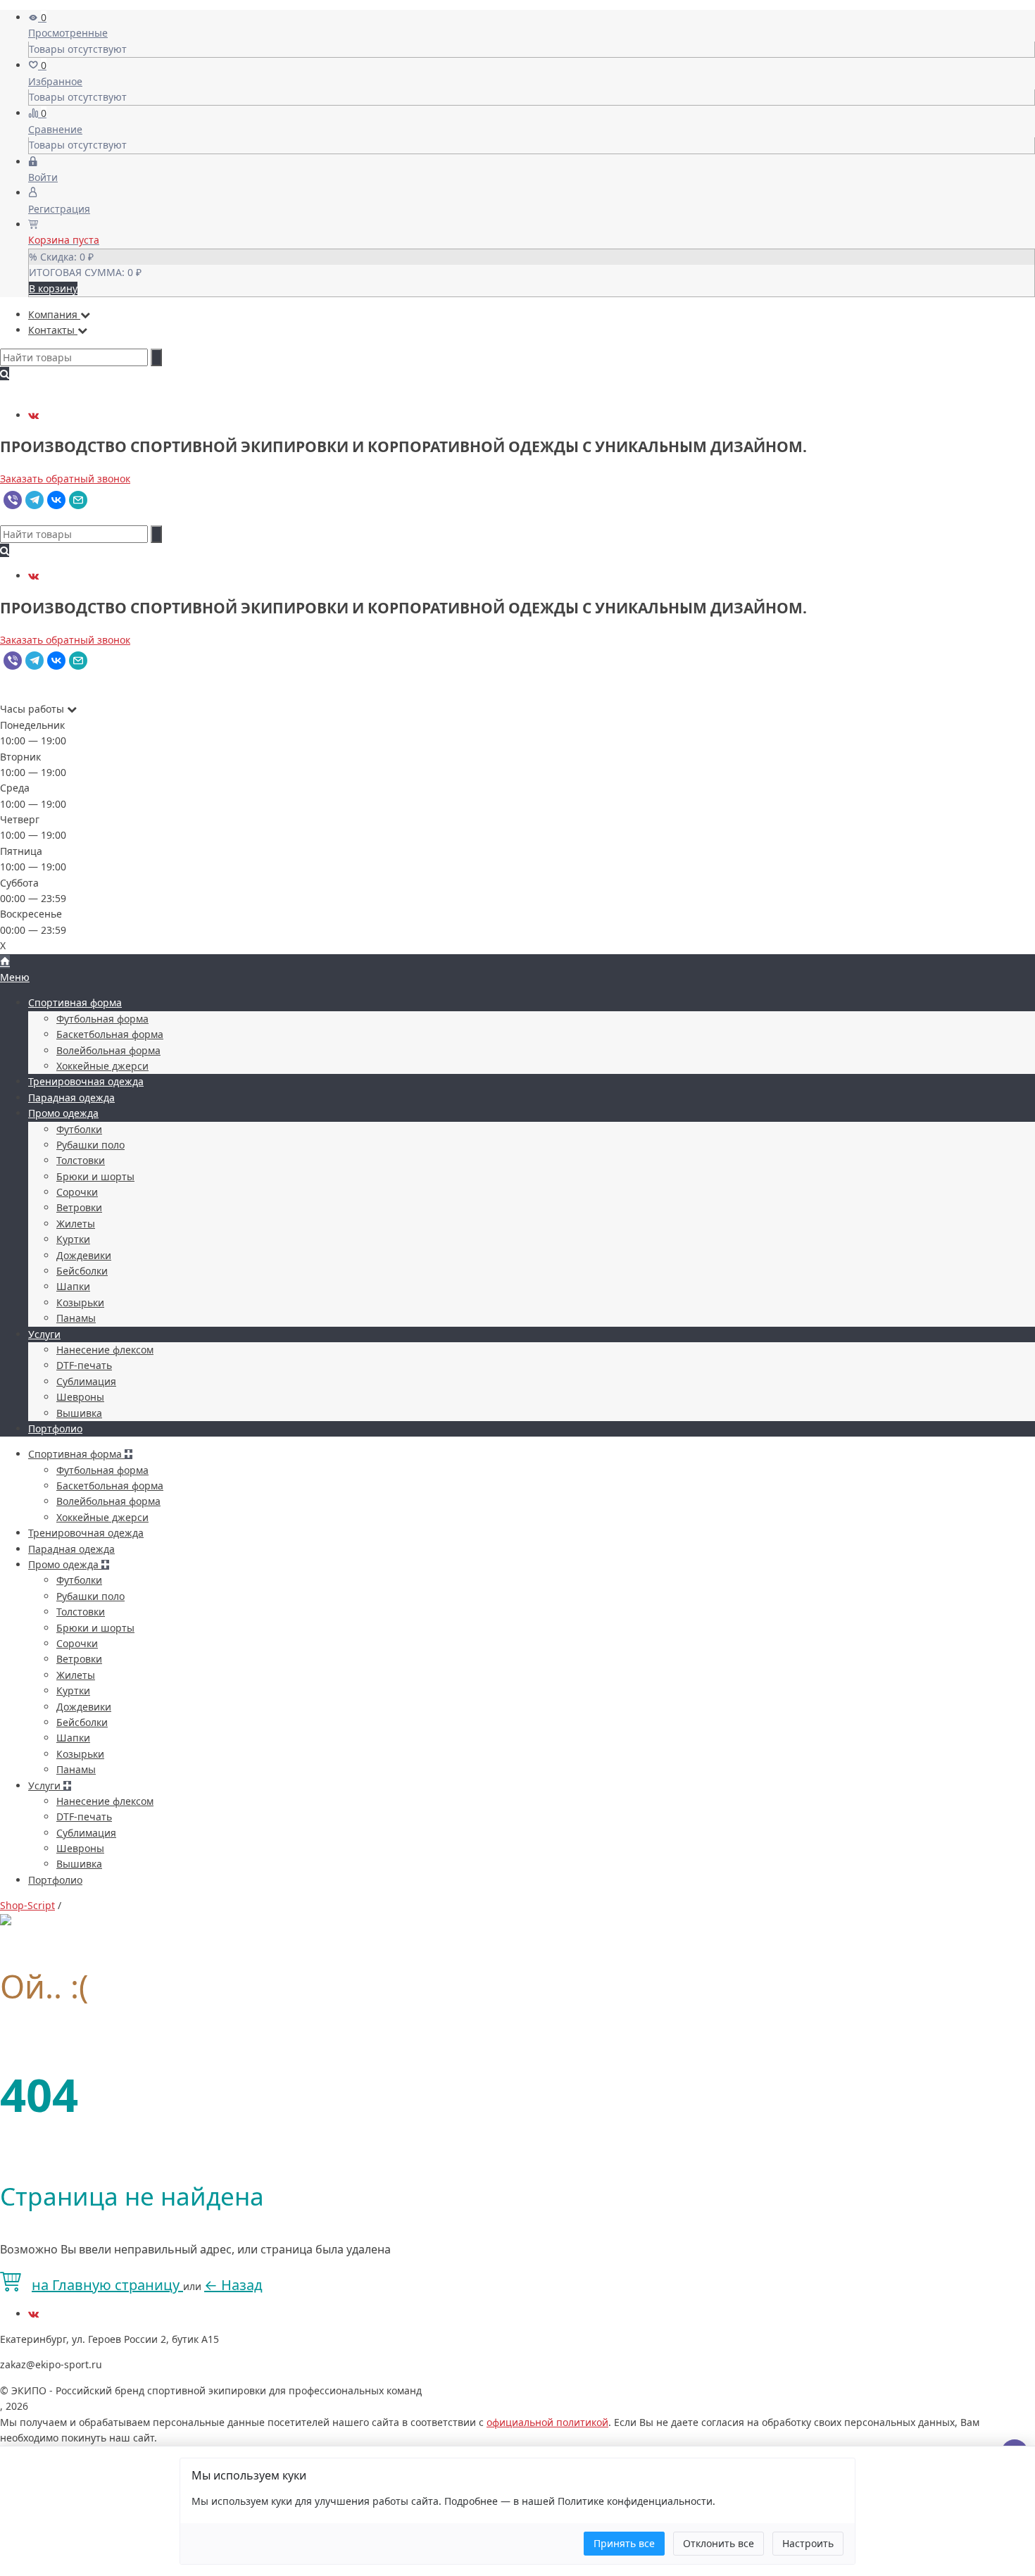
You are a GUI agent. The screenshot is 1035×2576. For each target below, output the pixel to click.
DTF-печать (84, 1365)
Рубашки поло (90, 1145)
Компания (54, 314)
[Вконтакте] (33, 415)
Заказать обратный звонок (65, 479)
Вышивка (79, 1413)
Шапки (73, 1286)
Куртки (73, 1239)
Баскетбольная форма (110, 1034)
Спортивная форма (75, 1002)
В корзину (53, 288)
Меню (15, 977)
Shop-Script (27, 1905)
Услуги (44, 1334)
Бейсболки (82, 1271)
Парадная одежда (71, 1098)
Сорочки (77, 1192)
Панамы (76, 1318)
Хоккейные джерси (102, 1066)
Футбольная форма (102, 1019)
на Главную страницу (107, 2285)
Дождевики (84, 1255)
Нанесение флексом (105, 1350)
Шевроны (80, 1397)
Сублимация (86, 1381)
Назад (233, 2285)
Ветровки (79, 1207)
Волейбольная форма (108, 1050)
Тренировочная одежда (86, 1081)
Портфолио (55, 1428)
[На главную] (5, 962)
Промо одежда (63, 1113)
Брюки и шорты (95, 1176)
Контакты (53, 330)
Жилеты (76, 1224)
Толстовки (81, 1160)
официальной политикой (547, 2422)
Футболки (79, 1129)
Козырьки (80, 1302)
